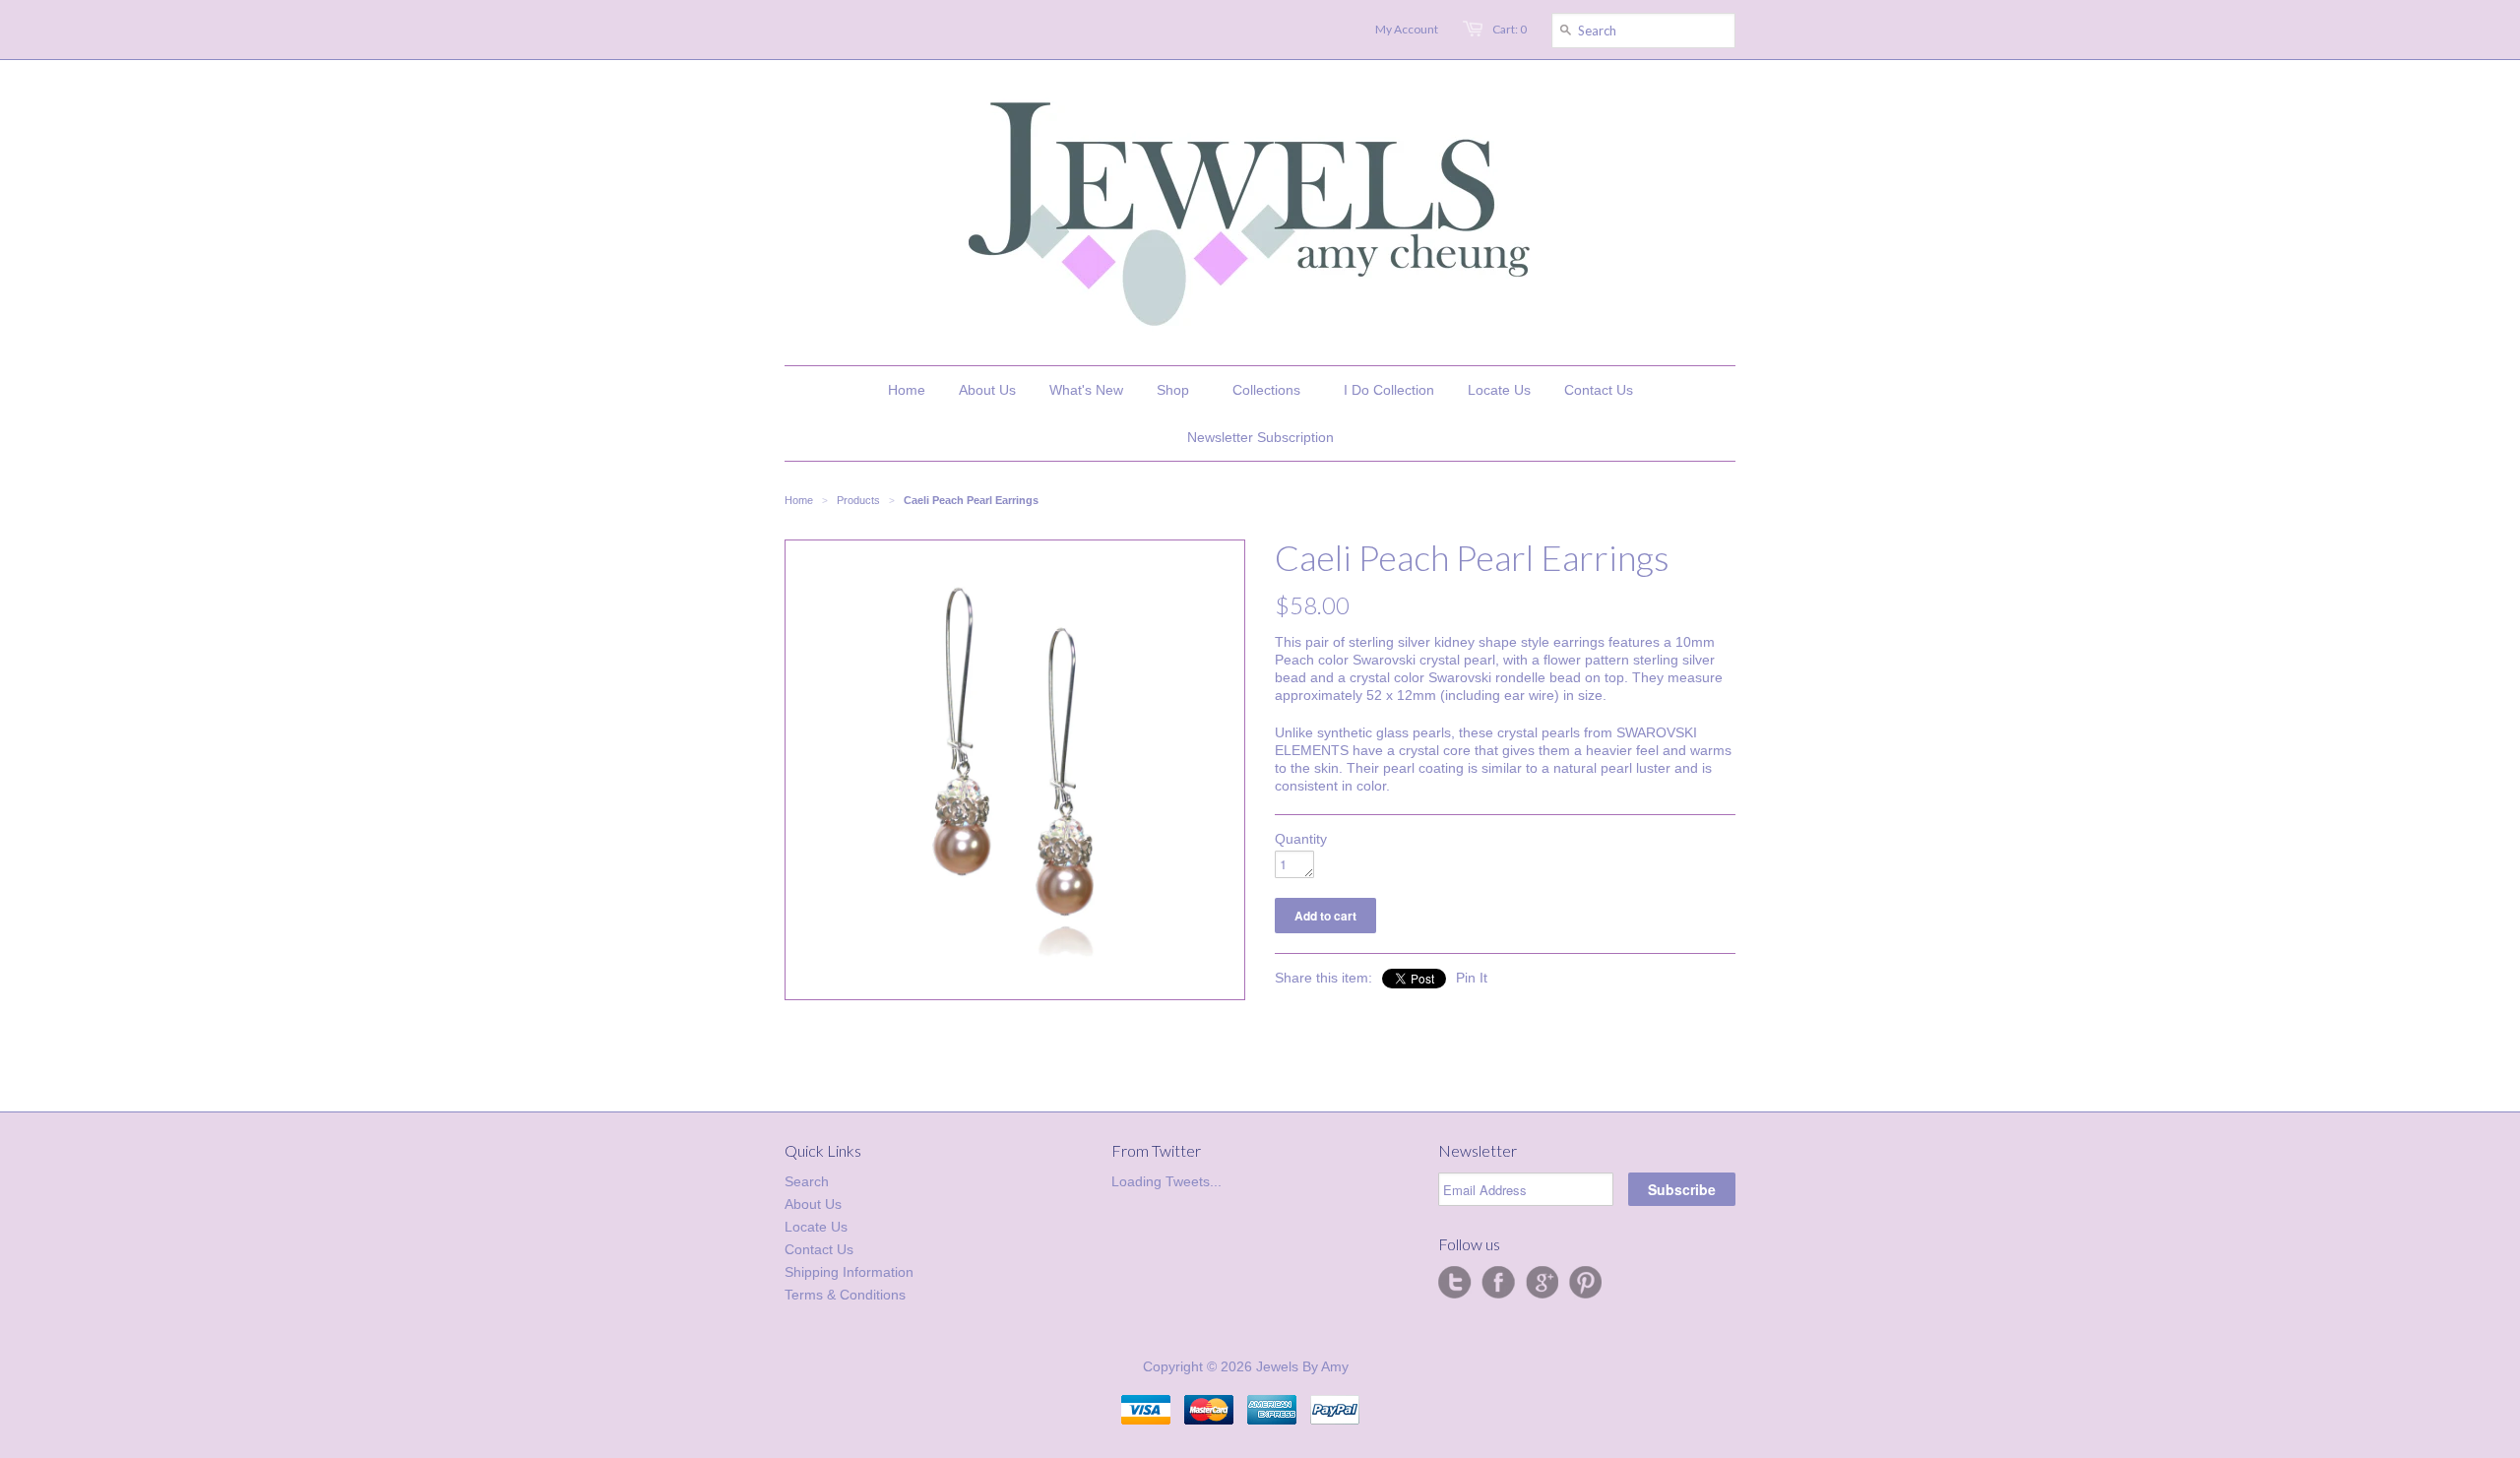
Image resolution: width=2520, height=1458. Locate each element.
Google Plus (1542, 1283)
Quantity (1301, 839)
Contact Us (819, 1249)
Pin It (1472, 978)
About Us (813, 1204)
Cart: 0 (1510, 29)
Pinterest (1585, 1283)
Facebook (1498, 1283)
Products (858, 500)
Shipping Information (849, 1272)
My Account (1407, 29)
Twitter (1455, 1283)
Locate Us (816, 1227)
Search (807, 1181)
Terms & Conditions (845, 1295)
